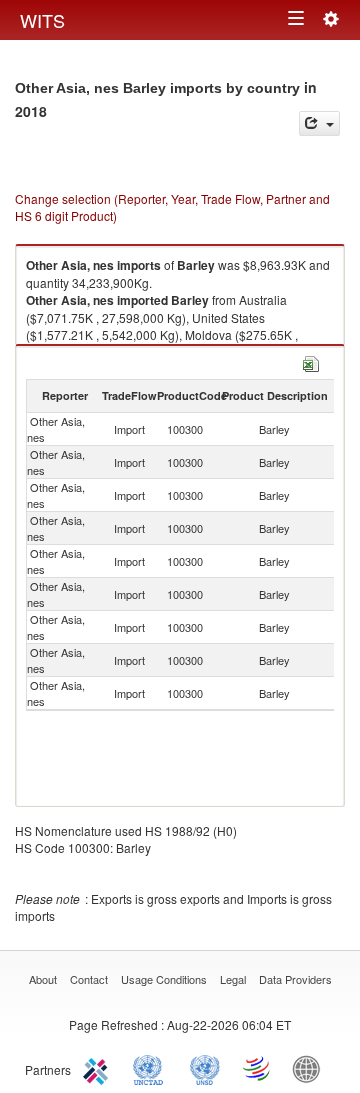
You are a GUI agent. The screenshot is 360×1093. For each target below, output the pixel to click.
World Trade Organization (258, 1068)
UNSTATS (205, 1068)
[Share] (319, 123)
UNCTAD (152, 1068)
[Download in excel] (311, 361)
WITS (42, 20)
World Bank (311, 1068)
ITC (99, 1068)
